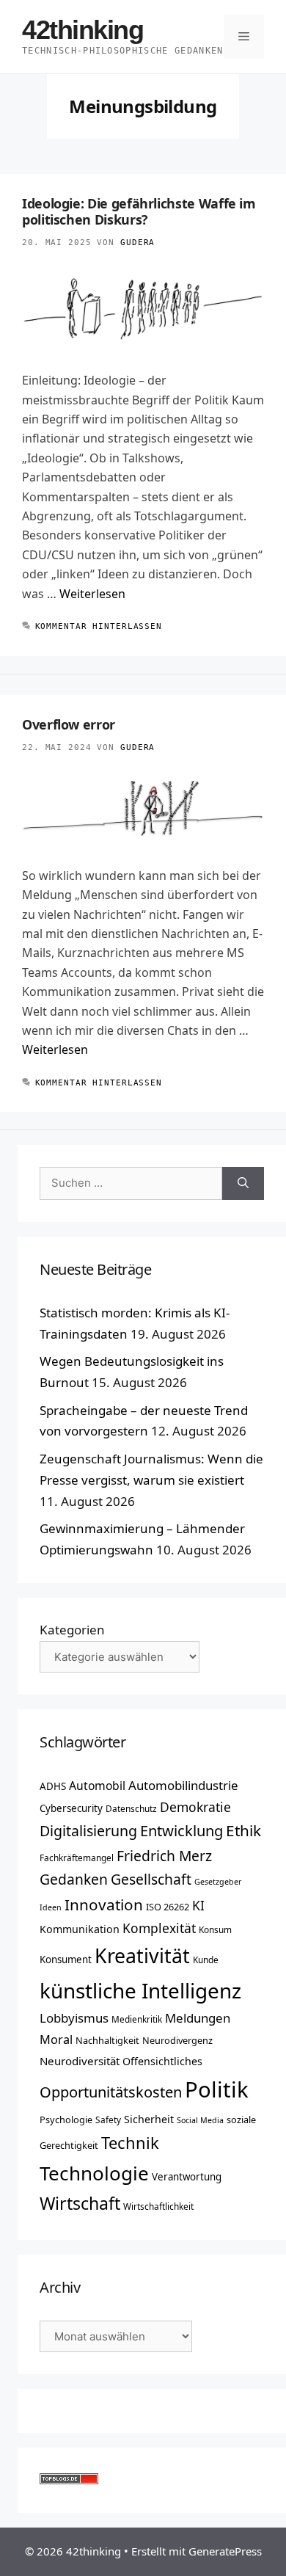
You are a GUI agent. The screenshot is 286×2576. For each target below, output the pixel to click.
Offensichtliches (162, 2061)
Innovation (104, 1904)
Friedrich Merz (164, 1856)
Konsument (66, 1960)
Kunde (206, 1960)
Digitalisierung (88, 1831)
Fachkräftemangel (77, 1858)
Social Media (200, 2120)
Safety (108, 2120)
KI (198, 1905)
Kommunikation (80, 1929)
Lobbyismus (74, 2018)
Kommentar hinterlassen (99, 626)
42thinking (83, 30)
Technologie (94, 2173)
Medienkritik (137, 2019)
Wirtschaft (80, 2203)
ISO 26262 (168, 1907)
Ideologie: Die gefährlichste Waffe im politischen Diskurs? (139, 211)
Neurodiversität (80, 2061)
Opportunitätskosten (111, 2092)
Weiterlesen (92, 594)
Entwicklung (181, 1830)
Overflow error (69, 724)
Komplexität (159, 1928)
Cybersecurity (71, 1808)
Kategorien (72, 1630)
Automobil (97, 1786)
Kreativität (142, 1956)
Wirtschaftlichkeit (158, 2206)
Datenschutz (131, 1808)
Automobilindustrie (183, 1785)
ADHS (53, 1786)
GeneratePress (225, 2551)
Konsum (215, 1929)
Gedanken (74, 1879)
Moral (56, 2040)
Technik (130, 2143)
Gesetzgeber (218, 1882)
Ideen (51, 1907)
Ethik (243, 1830)
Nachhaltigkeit (107, 2040)
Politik (217, 2089)
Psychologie (66, 2120)
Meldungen (198, 2018)
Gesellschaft (151, 1879)
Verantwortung (187, 2177)
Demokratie (195, 1807)
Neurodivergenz (177, 2040)
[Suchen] (243, 1183)
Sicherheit (149, 2119)
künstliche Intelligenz (140, 1990)
